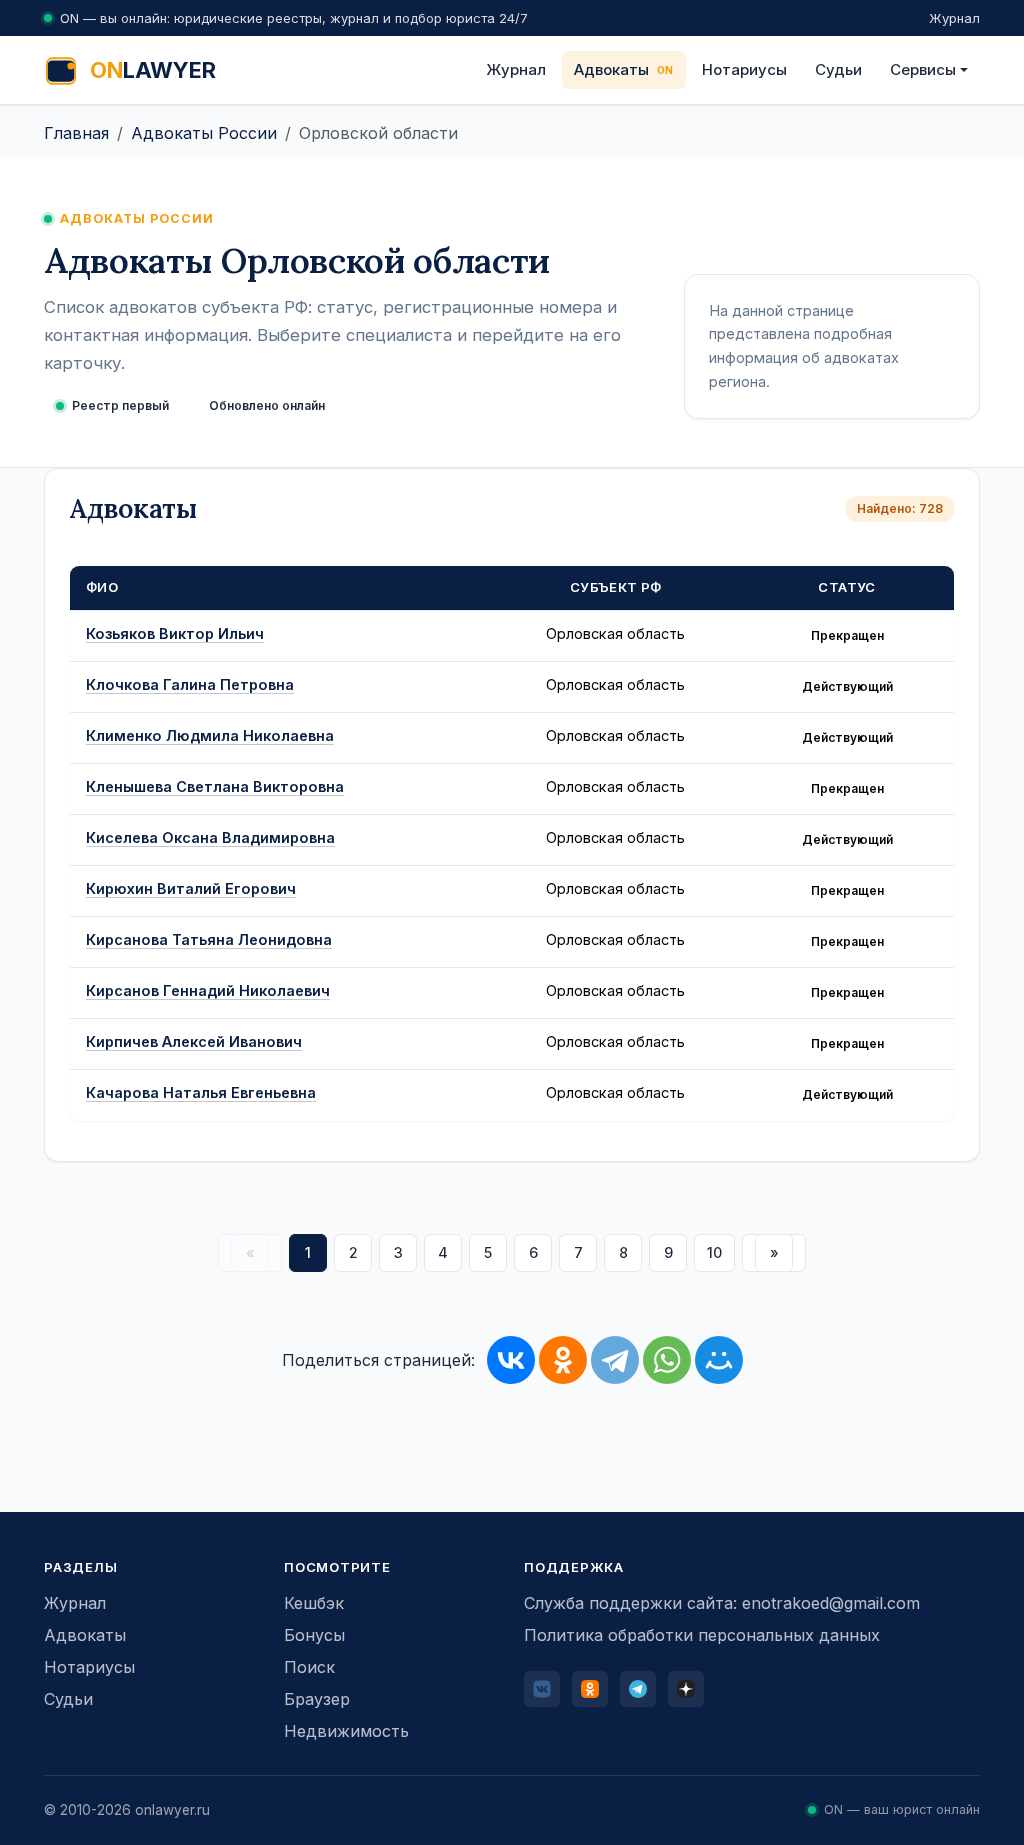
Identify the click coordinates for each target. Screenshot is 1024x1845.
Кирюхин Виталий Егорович (191, 888)
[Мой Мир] (719, 1360)
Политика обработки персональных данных (702, 1635)
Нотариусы (744, 69)
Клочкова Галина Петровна (190, 684)
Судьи (838, 69)
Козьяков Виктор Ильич (175, 633)
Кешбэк (314, 1603)
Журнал (954, 18)
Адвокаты (611, 69)
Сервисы (923, 69)
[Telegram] (615, 1360)
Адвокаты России (204, 133)
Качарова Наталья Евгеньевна (201, 1092)
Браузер (317, 1699)
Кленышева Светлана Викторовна (215, 786)
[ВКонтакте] (511, 1360)
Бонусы (314, 1635)
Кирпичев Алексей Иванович (194, 1041)
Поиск (309, 1667)
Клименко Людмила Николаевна (210, 735)
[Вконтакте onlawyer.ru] (542, 1689)
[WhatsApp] (667, 1360)
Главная (76, 133)
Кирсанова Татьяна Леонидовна (209, 939)
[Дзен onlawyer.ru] (686, 1689)
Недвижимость (346, 1731)
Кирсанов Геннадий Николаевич (208, 990)
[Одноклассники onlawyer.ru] (590, 1689)
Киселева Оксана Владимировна (210, 837)
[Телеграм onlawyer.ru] (638, 1689)
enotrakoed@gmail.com (831, 1603)
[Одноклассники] (563, 1360)
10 (714, 1252)
